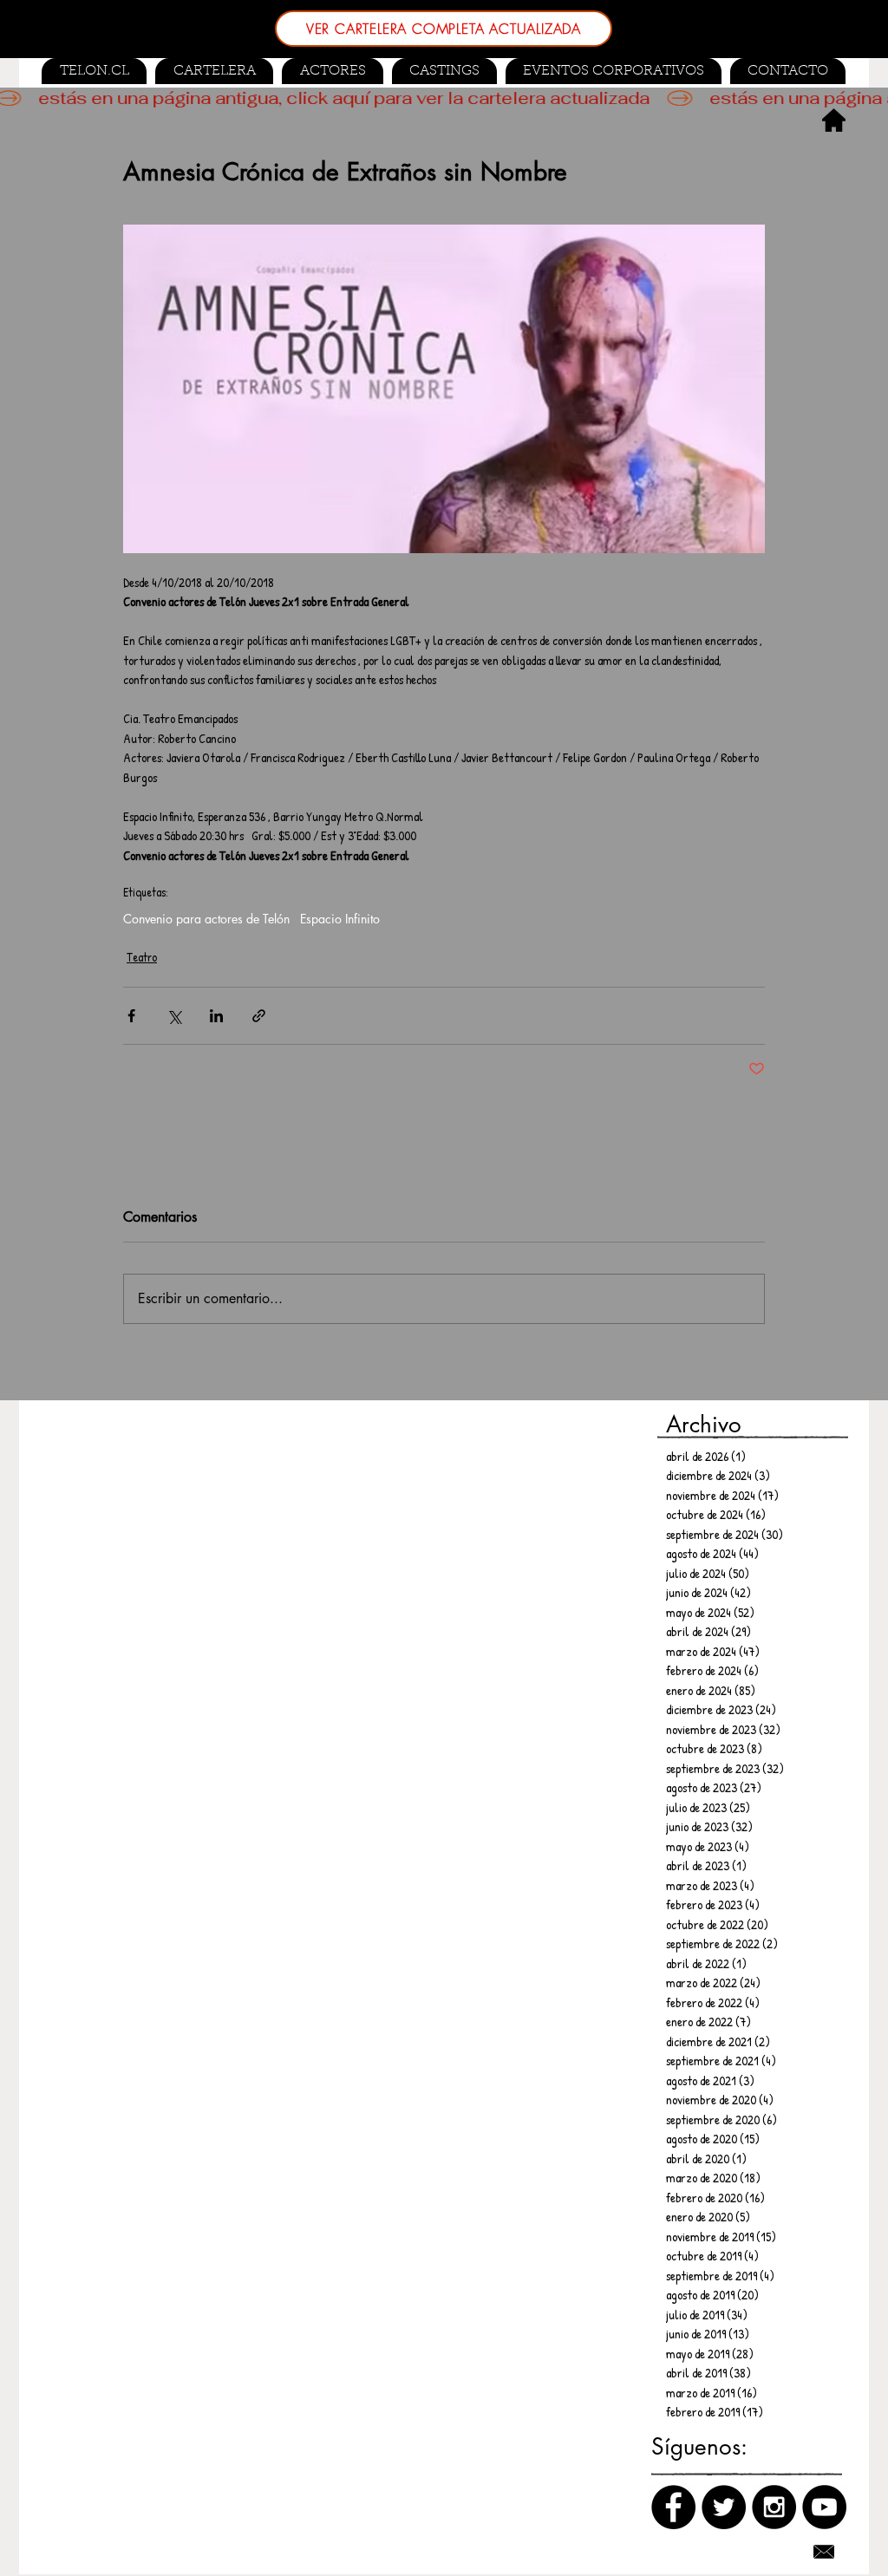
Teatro (142, 957)
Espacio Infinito (340, 919)
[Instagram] (774, 2507)
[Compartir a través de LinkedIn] (216, 1016)
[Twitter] (724, 2507)
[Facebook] (673, 2507)
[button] (444, 71)
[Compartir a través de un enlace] (259, 1016)
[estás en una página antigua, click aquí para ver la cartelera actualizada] (444, 98)
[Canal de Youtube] (824, 2507)
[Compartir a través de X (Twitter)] (174, 1016)
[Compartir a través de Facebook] (131, 1016)
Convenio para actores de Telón (206, 919)
